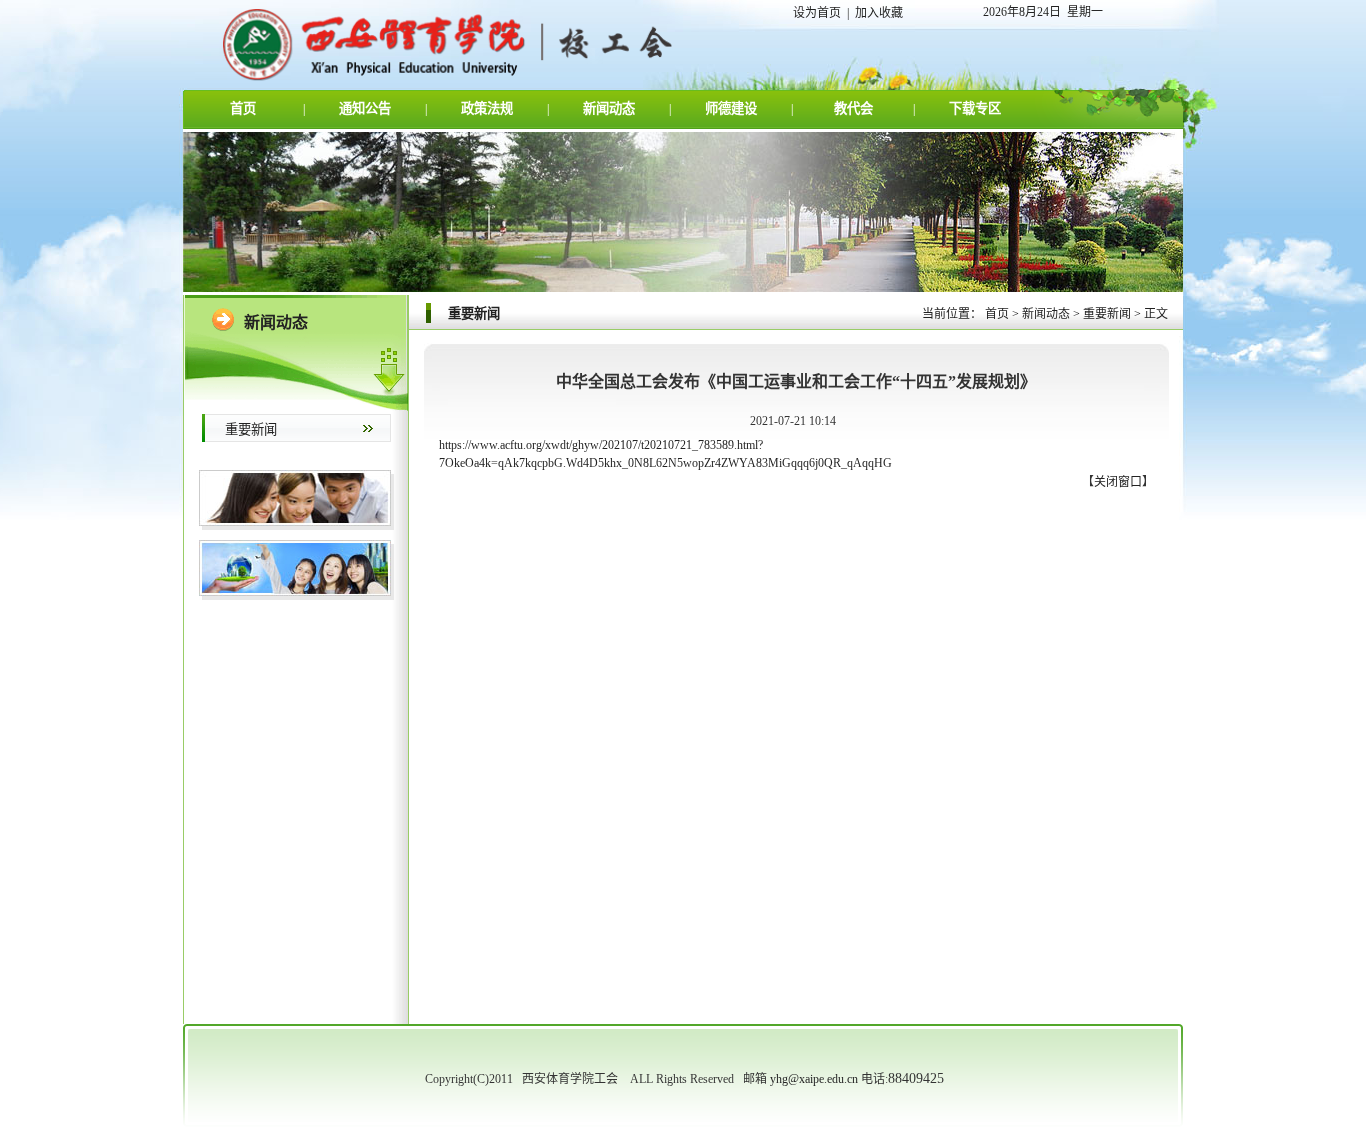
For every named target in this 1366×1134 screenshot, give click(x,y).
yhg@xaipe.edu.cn (814, 1079)
